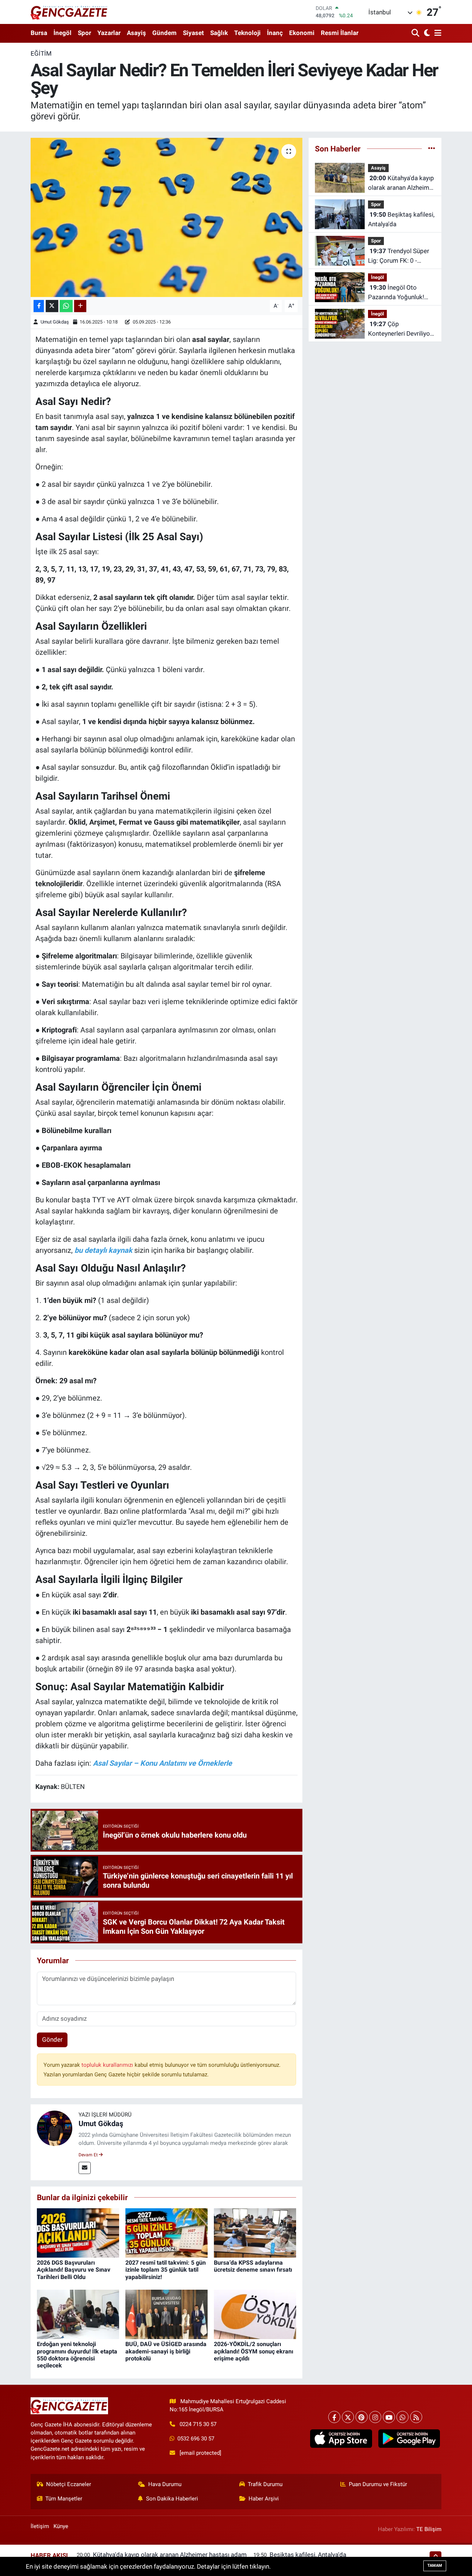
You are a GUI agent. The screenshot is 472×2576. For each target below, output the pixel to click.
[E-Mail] (85, 2168)
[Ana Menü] (437, 33)
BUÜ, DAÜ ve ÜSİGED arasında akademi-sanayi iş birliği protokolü (166, 2351)
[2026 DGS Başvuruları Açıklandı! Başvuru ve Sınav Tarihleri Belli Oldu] (78, 2233)
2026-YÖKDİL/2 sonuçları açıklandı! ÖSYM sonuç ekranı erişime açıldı (254, 2351)
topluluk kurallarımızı (108, 2065)
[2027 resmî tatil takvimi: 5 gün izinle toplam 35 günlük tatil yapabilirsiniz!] (166, 2233)
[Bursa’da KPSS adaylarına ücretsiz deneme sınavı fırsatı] (255, 2233)
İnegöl (63, 33)
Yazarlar (109, 33)
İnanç (275, 33)
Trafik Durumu (265, 2484)
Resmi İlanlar (340, 33)
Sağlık (219, 33)
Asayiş (136, 33)
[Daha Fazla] (80, 306)
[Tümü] (432, 148)
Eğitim (41, 53)
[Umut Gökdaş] (55, 2128)
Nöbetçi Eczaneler (69, 2484)
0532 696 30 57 (196, 2439)
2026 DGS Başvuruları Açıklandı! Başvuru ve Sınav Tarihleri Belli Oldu (74, 2270)
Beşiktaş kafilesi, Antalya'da (401, 219)
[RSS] (416, 2417)
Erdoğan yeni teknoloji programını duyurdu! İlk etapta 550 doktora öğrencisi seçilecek (77, 2355)
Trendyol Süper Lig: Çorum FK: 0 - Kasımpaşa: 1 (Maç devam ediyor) (399, 256)
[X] (348, 2417)
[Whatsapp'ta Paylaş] (66, 306)
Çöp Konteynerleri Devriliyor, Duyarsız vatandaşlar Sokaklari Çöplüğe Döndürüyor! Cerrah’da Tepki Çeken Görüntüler (400, 329)
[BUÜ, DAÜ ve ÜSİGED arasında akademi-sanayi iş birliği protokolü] (166, 2314)
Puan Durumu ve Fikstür (378, 2484)
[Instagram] (375, 2417)
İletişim (40, 2526)
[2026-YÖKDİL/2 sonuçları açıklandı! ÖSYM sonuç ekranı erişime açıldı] (255, 2314)
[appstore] (341, 2439)
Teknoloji (247, 33)
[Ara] (416, 33)
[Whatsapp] (402, 2417)
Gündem (164, 33)
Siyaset (193, 33)
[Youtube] (389, 2417)
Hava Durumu (165, 2484)
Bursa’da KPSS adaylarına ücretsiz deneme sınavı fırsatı (253, 2266)
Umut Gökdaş (55, 322)
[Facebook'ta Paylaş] (39, 306)
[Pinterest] (362, 2417)
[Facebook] (334, 2417)
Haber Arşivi (264, 2499)
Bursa (39, 33)
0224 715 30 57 (198, 2424)
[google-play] (409, 2439)
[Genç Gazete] (69, 12)
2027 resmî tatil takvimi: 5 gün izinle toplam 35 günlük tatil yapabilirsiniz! (166, 2270)
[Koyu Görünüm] (426, 33)
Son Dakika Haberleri (172, 2499)
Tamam (435, 2565)
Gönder (52, 2040)
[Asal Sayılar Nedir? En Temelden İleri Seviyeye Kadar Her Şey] (166, 217)
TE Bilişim (429, 2529)
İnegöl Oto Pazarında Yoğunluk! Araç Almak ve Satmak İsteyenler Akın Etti (399, 293)
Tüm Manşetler (64, 2499)
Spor (84, 33)
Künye (61, 2526)
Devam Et (89, 2155)
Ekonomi (302, 33)
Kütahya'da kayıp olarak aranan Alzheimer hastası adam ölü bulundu (401, 183)
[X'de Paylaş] (52, 306)
